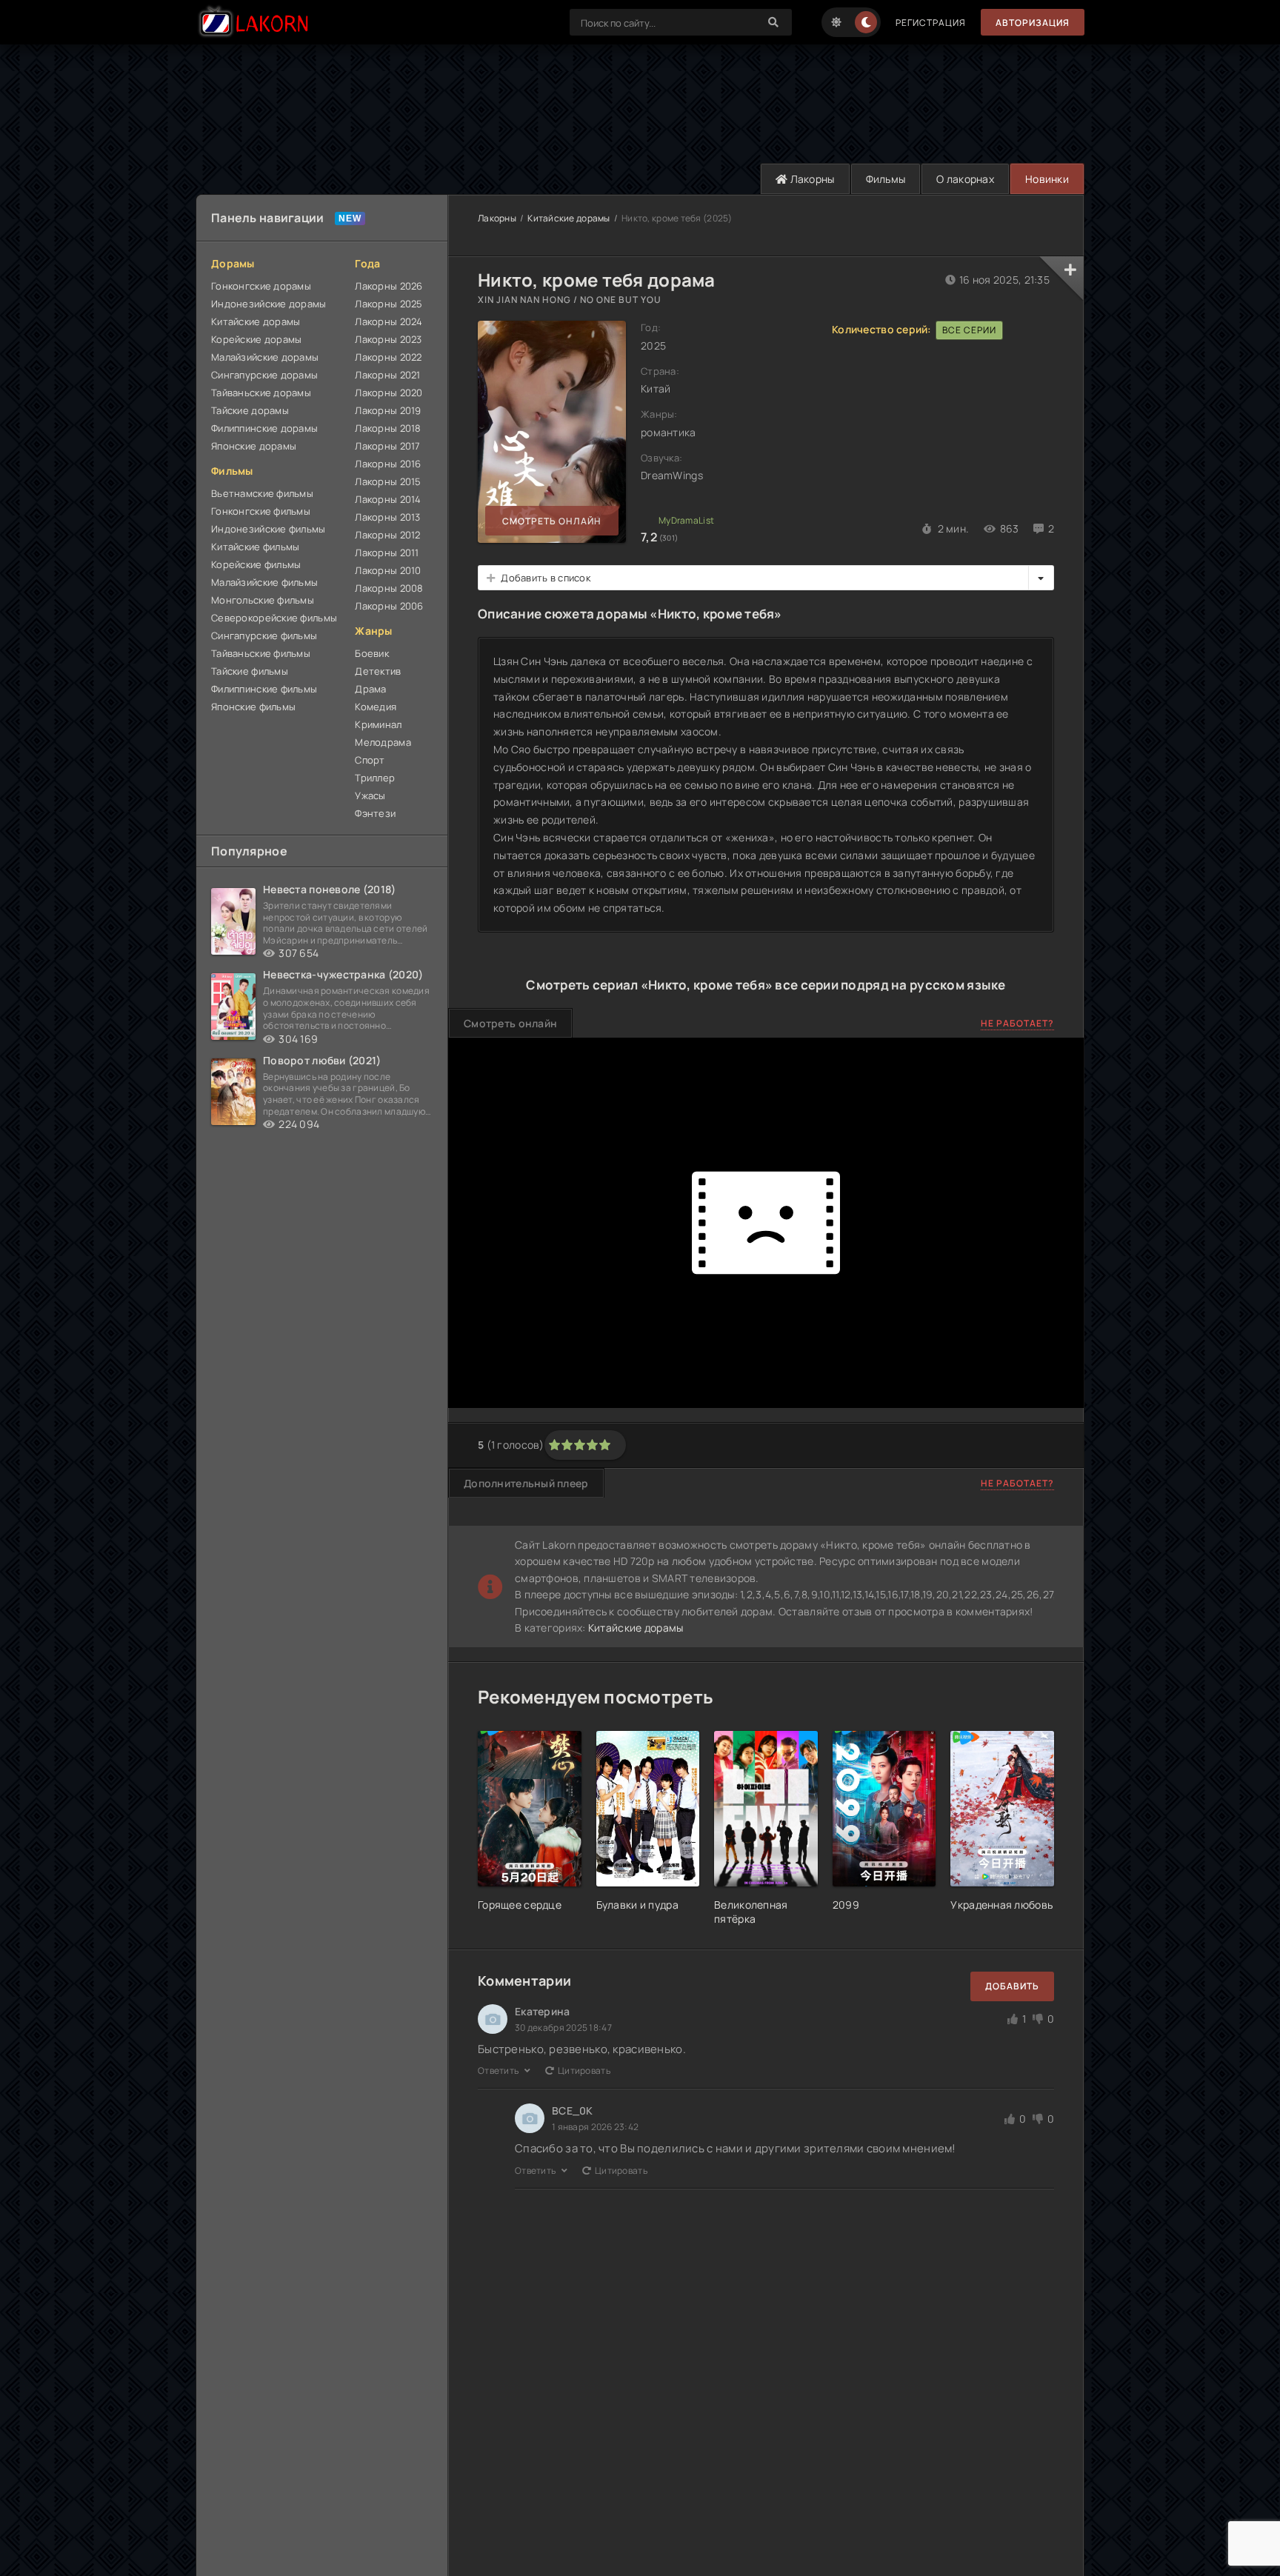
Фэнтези (375, 813)
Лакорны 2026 (389, 286)
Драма (370, 689)
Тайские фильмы (250, 671)
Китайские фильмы (255, 547)
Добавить (1012, 1986)
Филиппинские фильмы (264, 689)
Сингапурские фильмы (264, 635)
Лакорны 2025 (389, 304)
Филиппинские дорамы (264, 428)
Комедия (376, 707)
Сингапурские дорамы (264, 375)
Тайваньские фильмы (261, 653)
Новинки (1047, 179)
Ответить (499, 2071)
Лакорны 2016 (388, 464)
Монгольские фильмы (263, 600)
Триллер (375, 778)
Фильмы (886, 179)
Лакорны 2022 (388, 357)
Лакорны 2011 (387, 553)
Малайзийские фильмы (264, 582)
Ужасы (370, 795)
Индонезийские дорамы (269, 304)
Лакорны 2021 (387, 375)
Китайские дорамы (256, 321)
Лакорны (811, 179)
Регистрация (931, 23)
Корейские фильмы (256, 564)
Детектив (378, 671)
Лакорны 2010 (388, 570)
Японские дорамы (254, 446)
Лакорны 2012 (387, 535)
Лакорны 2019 (388, 410)
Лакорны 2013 (387, 517)
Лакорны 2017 (387, 446)
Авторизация (1033, 23)
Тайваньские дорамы (261, 393)
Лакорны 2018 (388, 428)
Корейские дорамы (256, 339)
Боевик (372, 653)
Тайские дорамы (250, 410)
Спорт (370, 760)
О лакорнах (965, 179)
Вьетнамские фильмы (262, 493)
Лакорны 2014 (388, 499)
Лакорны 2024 (389, 321)
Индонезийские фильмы (269, 529)
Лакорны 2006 (389, 606)
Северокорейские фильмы (274, 618)
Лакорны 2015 (388, 481)
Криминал (378, 724)
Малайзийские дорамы (265, 357)
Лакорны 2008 (389, 588)
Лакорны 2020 (389, 393)
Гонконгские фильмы (261, 511)
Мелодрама (383, 742)
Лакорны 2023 (388, 339)
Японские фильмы (253, 707)
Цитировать (584, 2071)
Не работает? (1017, 1023)
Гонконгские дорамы (261, 286)
